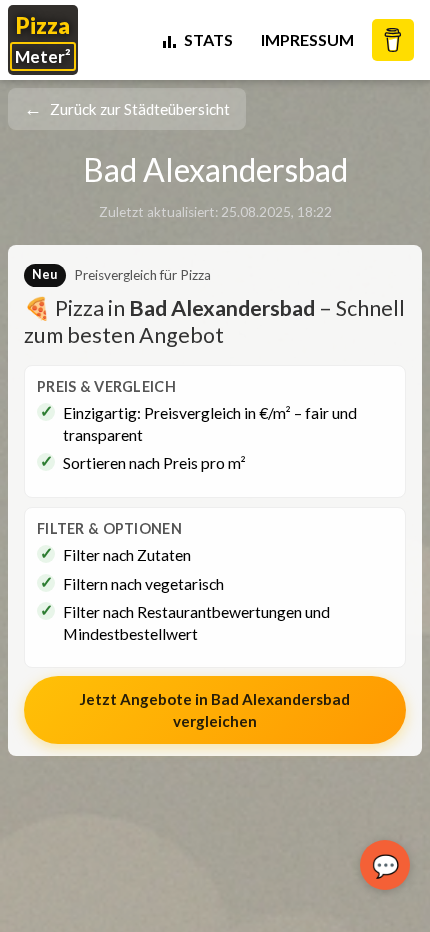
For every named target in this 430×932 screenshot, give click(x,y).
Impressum (307, 39)
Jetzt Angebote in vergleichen (215, 710)
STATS (208, 39)
